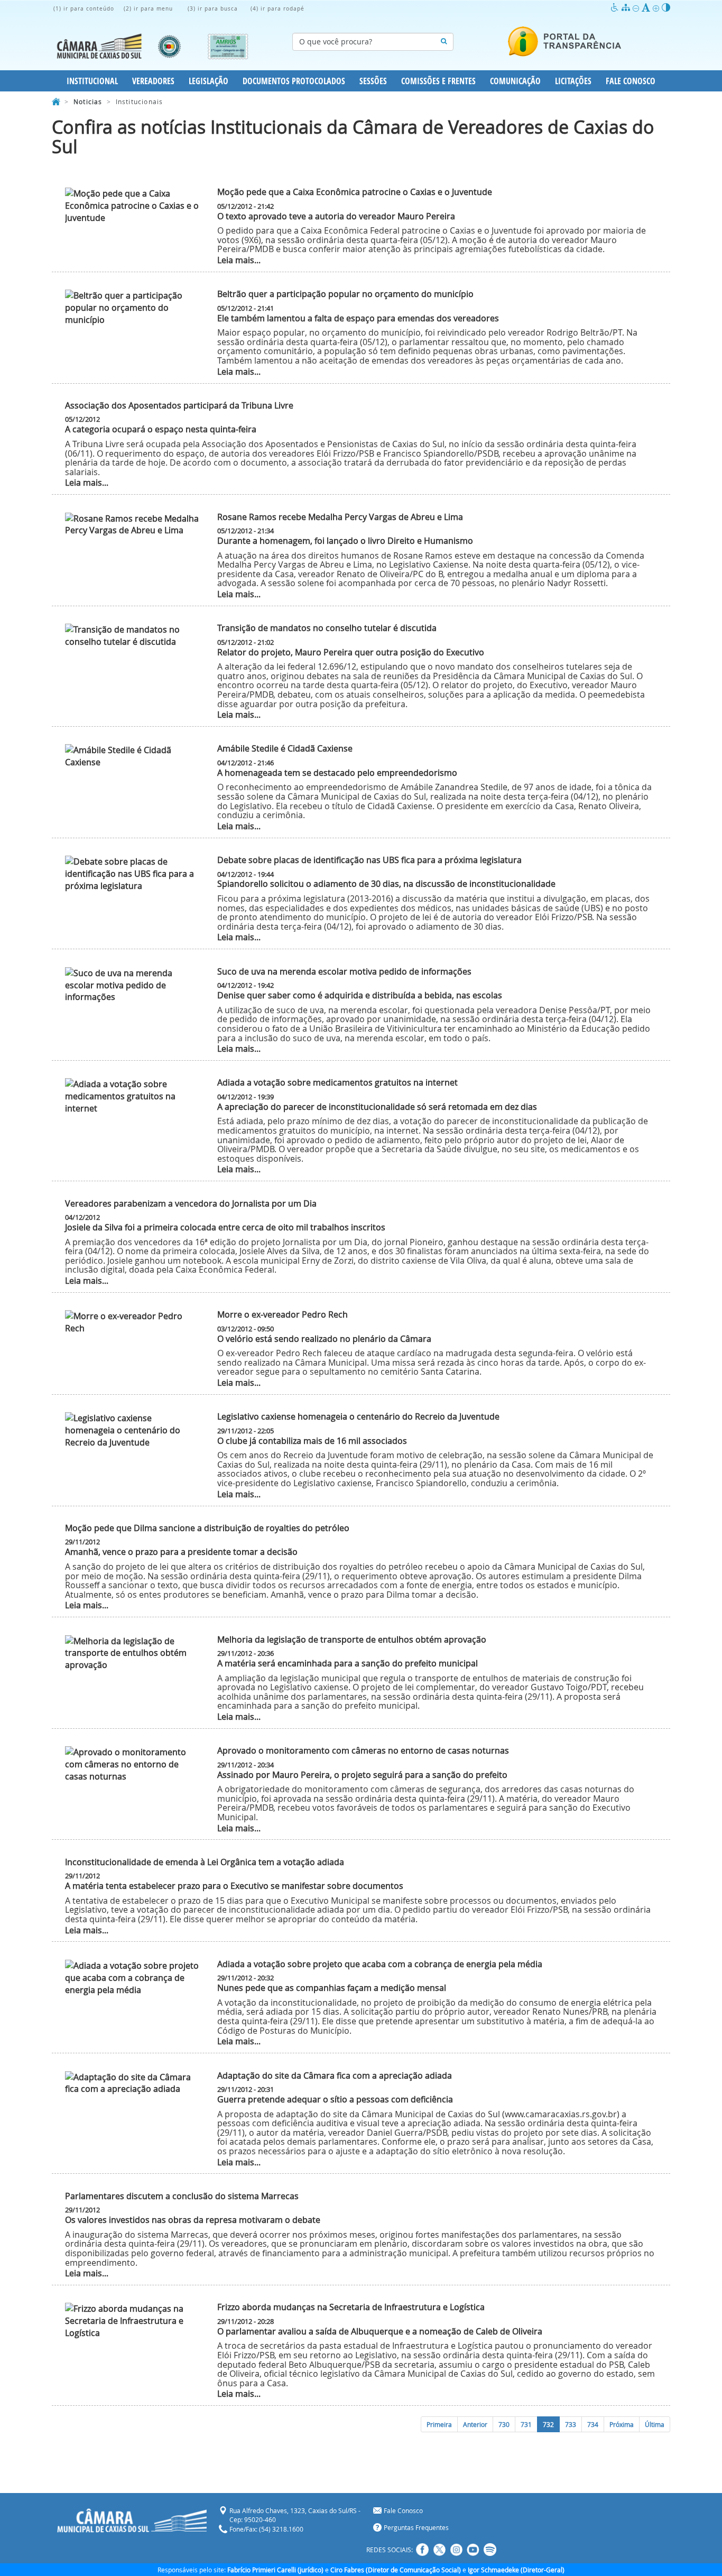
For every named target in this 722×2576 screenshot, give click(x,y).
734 (593, 2424)
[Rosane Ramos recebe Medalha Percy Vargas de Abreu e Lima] (133, 525)
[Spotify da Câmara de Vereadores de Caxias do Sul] (490, 2550)
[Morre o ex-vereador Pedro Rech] (133, 1322)
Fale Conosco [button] (631, 81)
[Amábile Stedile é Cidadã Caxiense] (133, 756)
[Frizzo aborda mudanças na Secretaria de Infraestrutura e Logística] (133, 2321)
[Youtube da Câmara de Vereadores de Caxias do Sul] (473, 2550)
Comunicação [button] (515, 81)
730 (504, 2424)
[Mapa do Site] (627, 8)
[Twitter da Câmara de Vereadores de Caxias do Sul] (439, 2550)
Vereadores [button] (153, 81)
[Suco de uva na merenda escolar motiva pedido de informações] (133, 985)
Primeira (439, 2424)
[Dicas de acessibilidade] (616, 8)
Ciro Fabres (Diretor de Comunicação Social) (396, 2570)
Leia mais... (239, 260)
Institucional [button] (92, 81)
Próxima (622, 2424)
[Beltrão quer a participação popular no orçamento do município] (133, 308)
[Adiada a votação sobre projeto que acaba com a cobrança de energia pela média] (133, 1978)
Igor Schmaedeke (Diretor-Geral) (516, 2570)
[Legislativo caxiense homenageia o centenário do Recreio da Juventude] (133, 1430)
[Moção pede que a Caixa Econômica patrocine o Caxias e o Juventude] (133, 206)
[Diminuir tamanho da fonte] (637, 8)
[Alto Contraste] (666, 8)
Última (655, 2424)
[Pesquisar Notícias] (444, 42)
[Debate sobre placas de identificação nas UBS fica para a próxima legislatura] (133, 874)
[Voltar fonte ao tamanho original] (647, 8)
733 (571, 2424)
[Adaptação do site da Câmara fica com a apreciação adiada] (133, 2083)
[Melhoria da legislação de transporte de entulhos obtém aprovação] (133, 1653)
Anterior (475, 2424)
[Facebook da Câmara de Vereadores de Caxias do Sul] (422, 2550)
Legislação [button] (209, 81)
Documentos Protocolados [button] (294, 81)
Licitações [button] (573, 81)
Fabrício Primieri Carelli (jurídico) (275, 2570)
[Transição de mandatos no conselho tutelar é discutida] (133, 636)
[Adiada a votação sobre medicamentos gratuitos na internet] (133, 1096)
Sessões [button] (373, 81)
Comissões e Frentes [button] (438, 81)
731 (526, 2424)
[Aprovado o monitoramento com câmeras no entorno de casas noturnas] (133, 1764)
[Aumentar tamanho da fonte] (657, 8)
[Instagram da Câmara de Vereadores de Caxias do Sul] (456, 2550)
